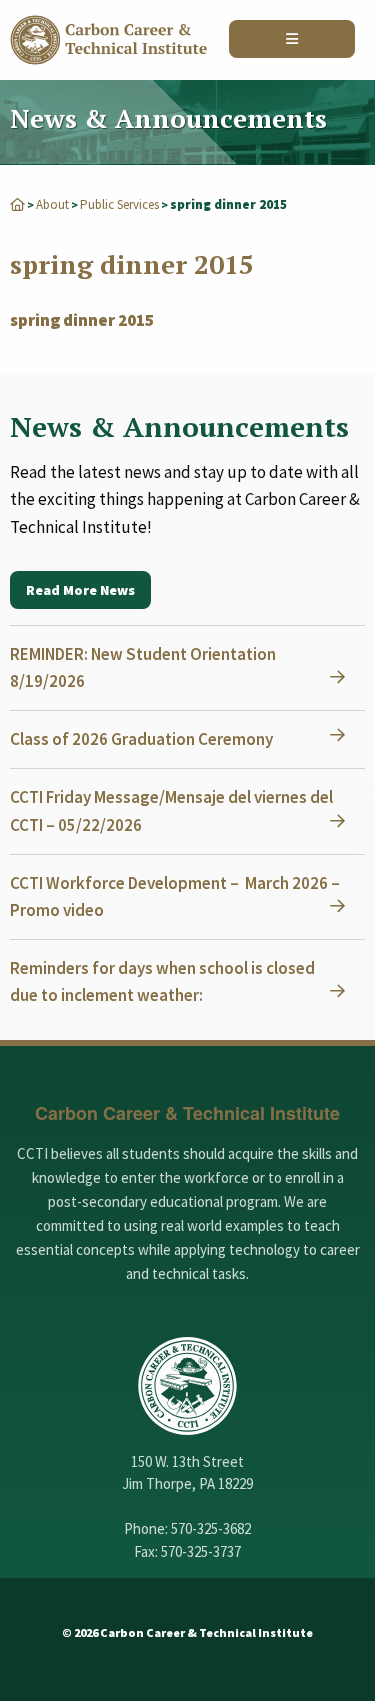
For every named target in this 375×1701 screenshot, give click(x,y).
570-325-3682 (211, 1528)
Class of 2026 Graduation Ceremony (141, 739)
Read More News (80, 590)
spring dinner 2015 (82, 320)
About (52, 204)
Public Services (119, 204)
